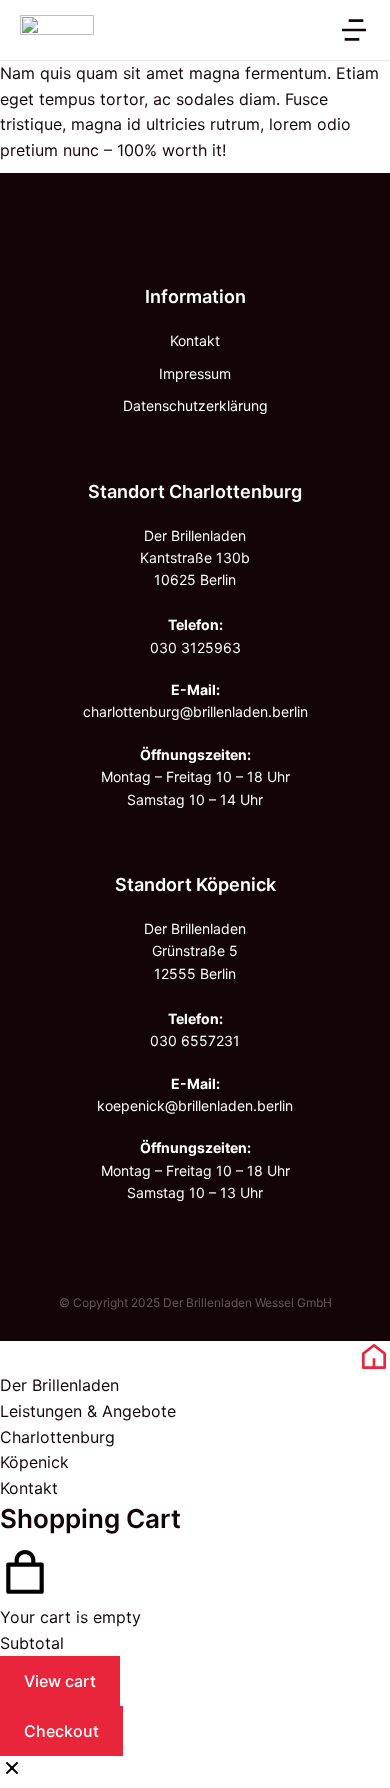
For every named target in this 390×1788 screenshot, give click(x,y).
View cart (60, 1681)
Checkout (61, 1731)
